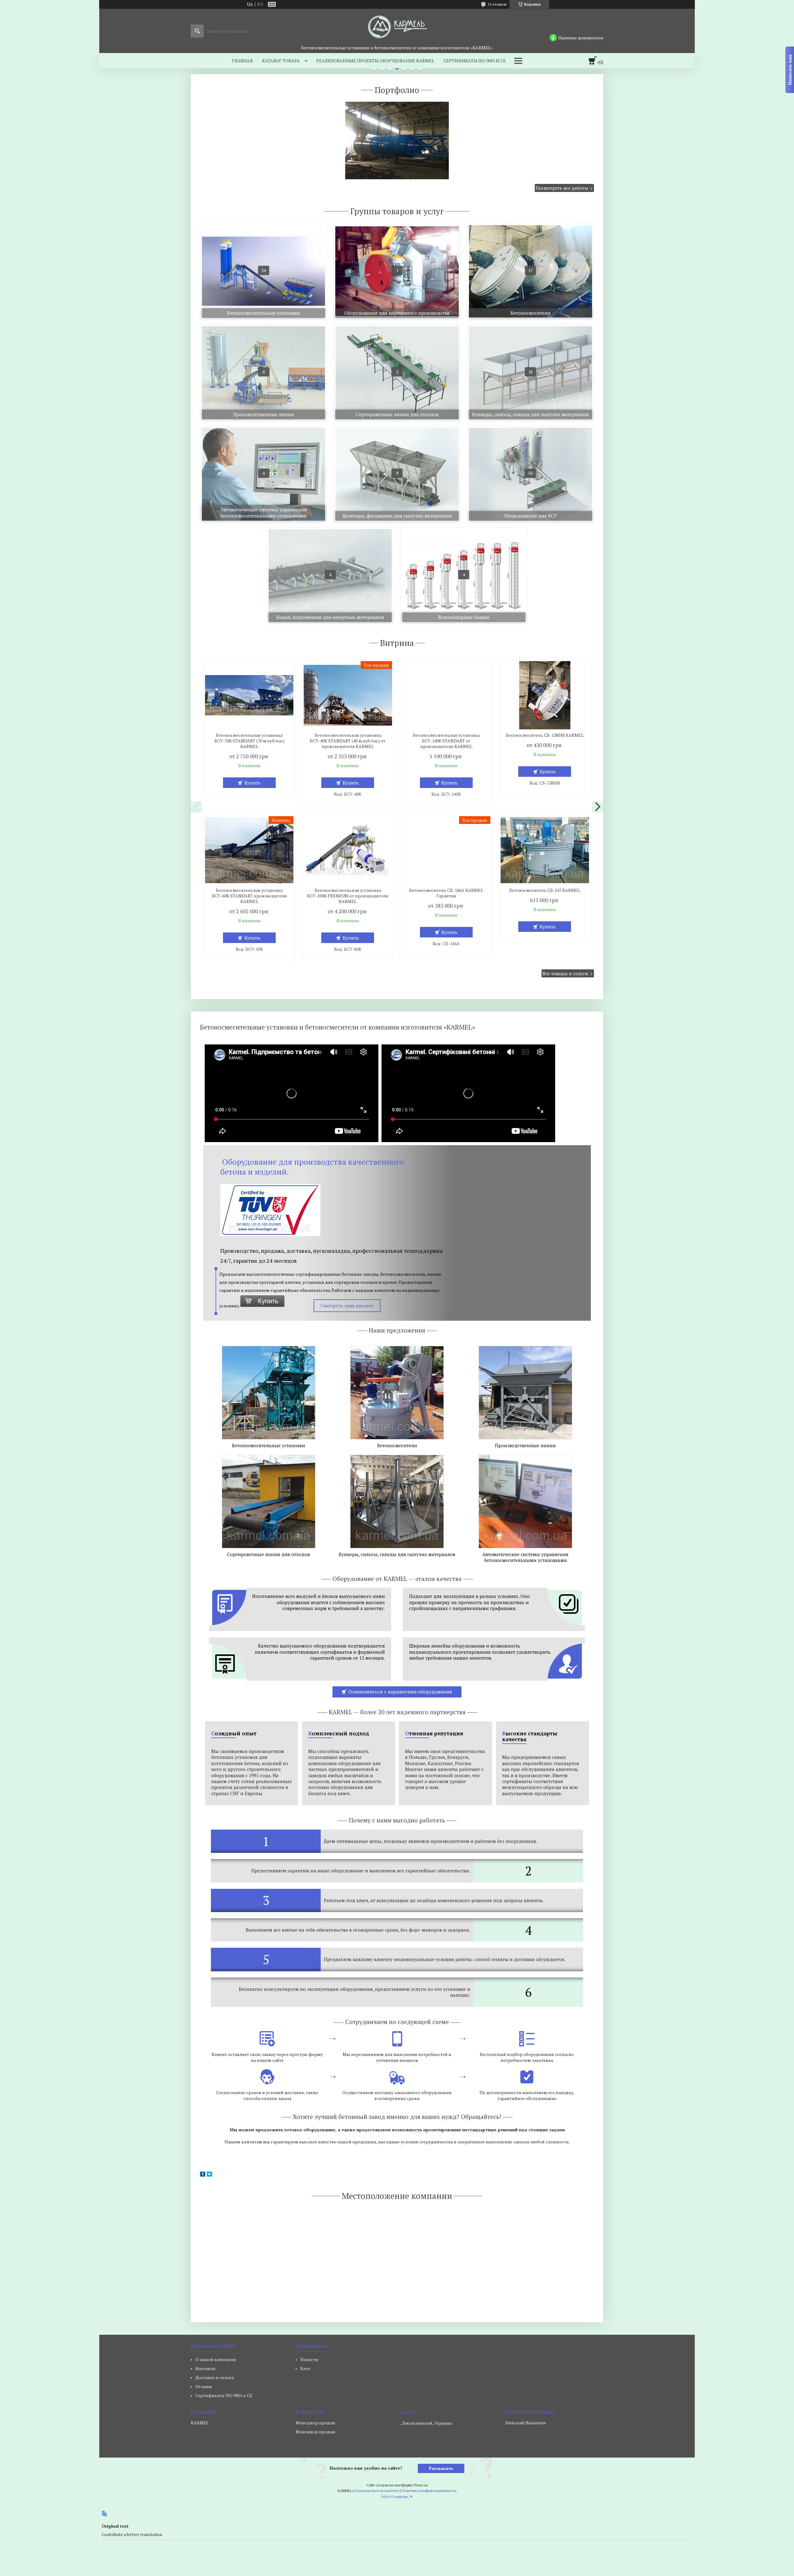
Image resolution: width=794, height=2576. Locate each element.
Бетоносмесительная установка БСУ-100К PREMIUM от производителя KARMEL (348, 896)
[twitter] (210, 2175)
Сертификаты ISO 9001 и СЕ (475, 61)
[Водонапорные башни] (464, 576)
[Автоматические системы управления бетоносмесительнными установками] (263, 474)
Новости (309, 2359)
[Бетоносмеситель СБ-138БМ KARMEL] (545, 695)
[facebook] (203, 2175)
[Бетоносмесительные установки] (263, 271)
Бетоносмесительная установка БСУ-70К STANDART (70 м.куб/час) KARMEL (249, 741)
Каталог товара (281, 61)
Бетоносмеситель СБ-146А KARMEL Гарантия (446, 893)
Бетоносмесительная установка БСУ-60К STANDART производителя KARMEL (249, 896)
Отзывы (204, 2386)
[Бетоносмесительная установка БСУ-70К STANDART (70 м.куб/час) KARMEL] (249, 695)
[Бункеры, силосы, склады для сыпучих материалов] (531, 373)
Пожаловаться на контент (377, 2491)
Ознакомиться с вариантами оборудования (400, 1692)
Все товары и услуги (565, 973)
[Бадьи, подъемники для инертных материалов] (330, 576)
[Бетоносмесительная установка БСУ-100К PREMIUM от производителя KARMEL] (348, 850)
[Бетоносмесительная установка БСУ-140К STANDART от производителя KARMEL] (446, 695)
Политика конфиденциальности (429, 2491)
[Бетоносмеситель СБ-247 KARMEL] (545, 850)
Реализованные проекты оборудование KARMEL (375, 61)
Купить (252, 783)
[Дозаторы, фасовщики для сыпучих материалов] (397, 474)
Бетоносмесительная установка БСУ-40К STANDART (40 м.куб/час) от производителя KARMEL (348, 741)
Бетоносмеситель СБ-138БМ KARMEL (545, 735)
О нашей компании (216, 2359)
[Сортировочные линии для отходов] (397, 373)
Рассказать (441, 2468)
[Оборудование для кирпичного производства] (397, 271)
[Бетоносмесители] (531, 271)
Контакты (205, 2368)
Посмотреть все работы (562, 188)
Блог (305, 2368)
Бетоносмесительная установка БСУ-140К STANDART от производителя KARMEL (446, 741)
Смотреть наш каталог (347, 1306)
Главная (242, 61)
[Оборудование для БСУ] (531, 474)
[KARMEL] (397, 27)
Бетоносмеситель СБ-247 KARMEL (545, 890)
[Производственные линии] (263, 373)
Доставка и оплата (215, 2377)
